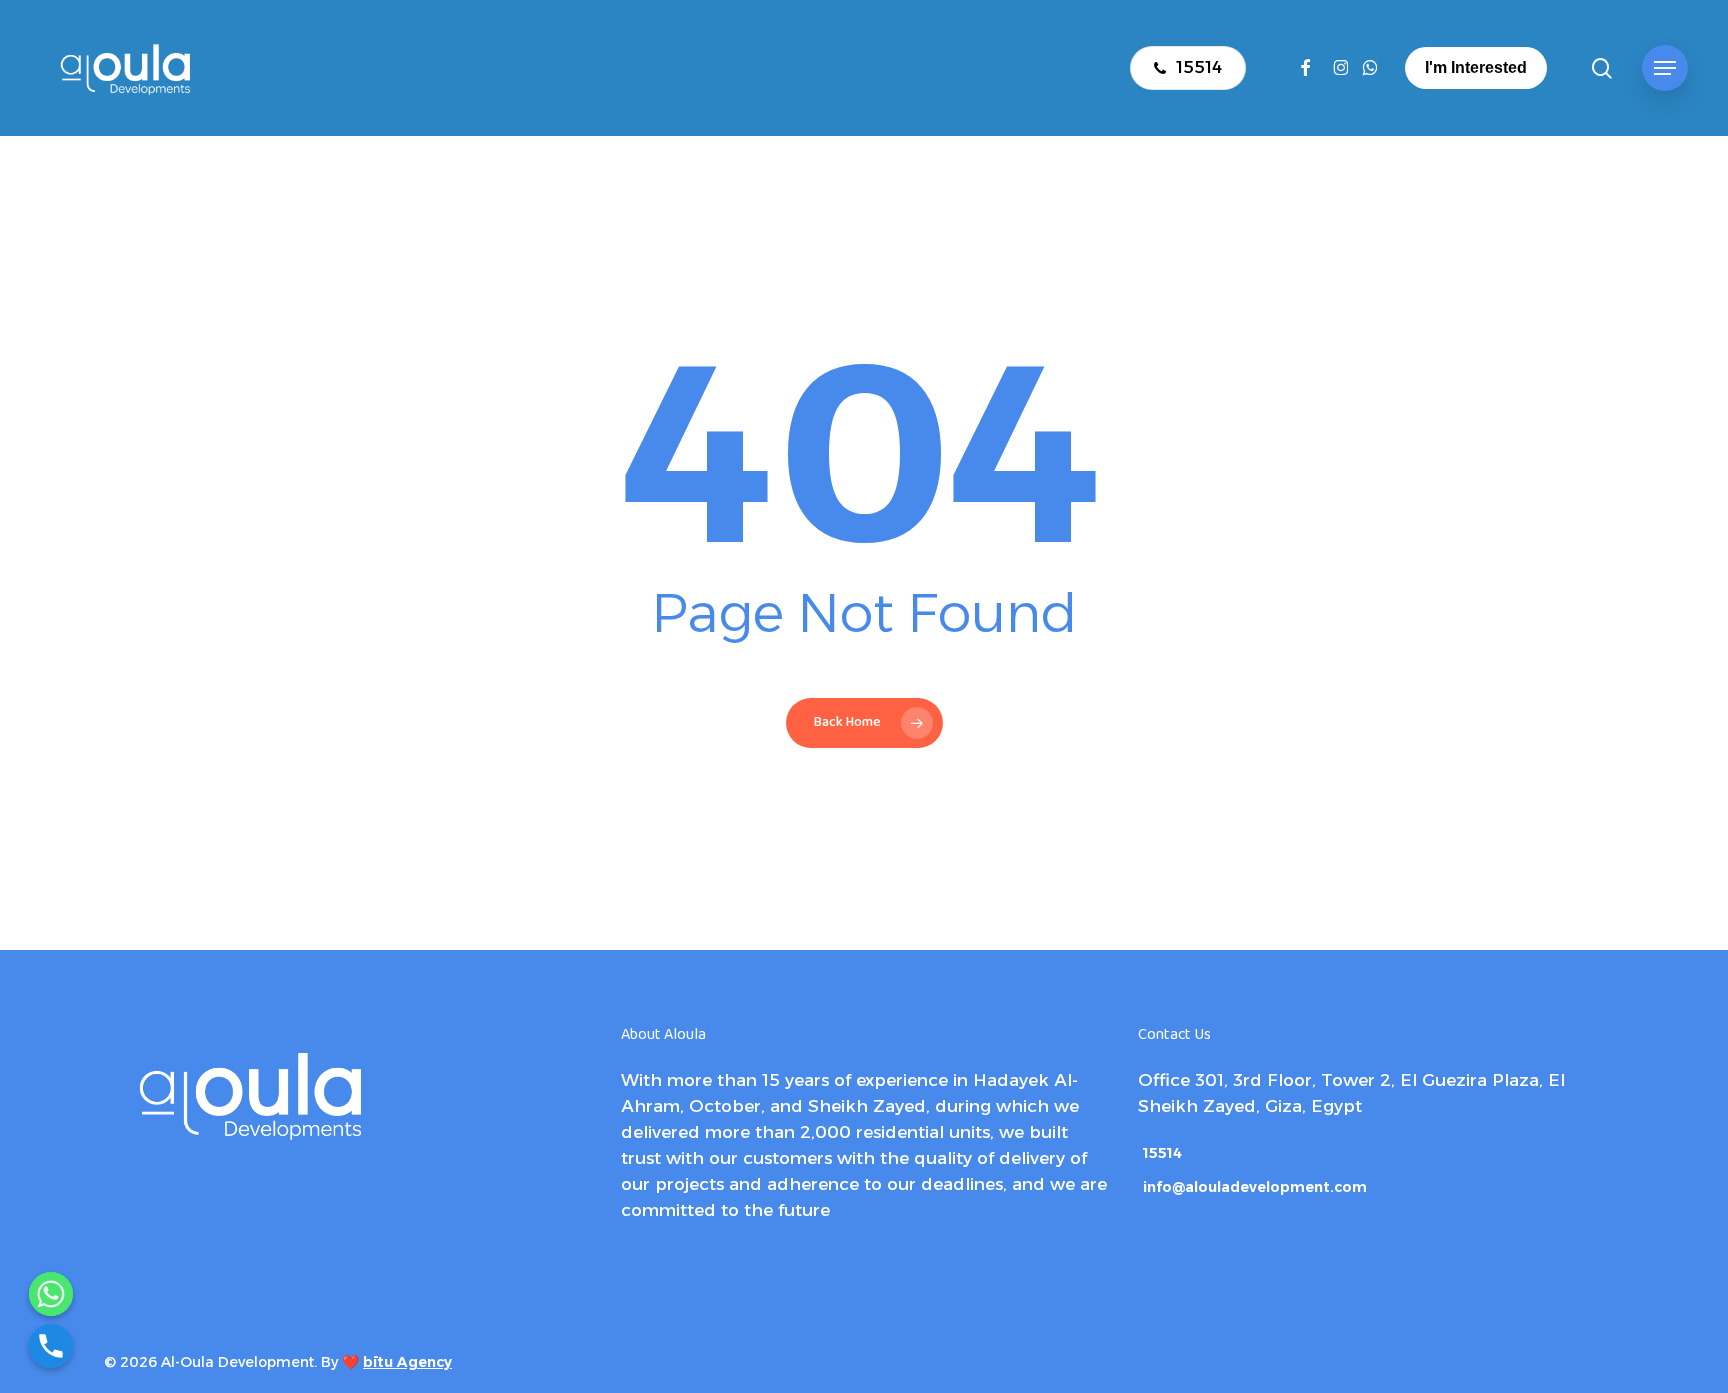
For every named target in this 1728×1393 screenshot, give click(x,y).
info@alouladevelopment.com (1255, 1187)
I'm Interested (1476, 67)
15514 (1162, 1153)
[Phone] (51, 1346)
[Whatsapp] (51, 1294)
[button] (1665, 68)
